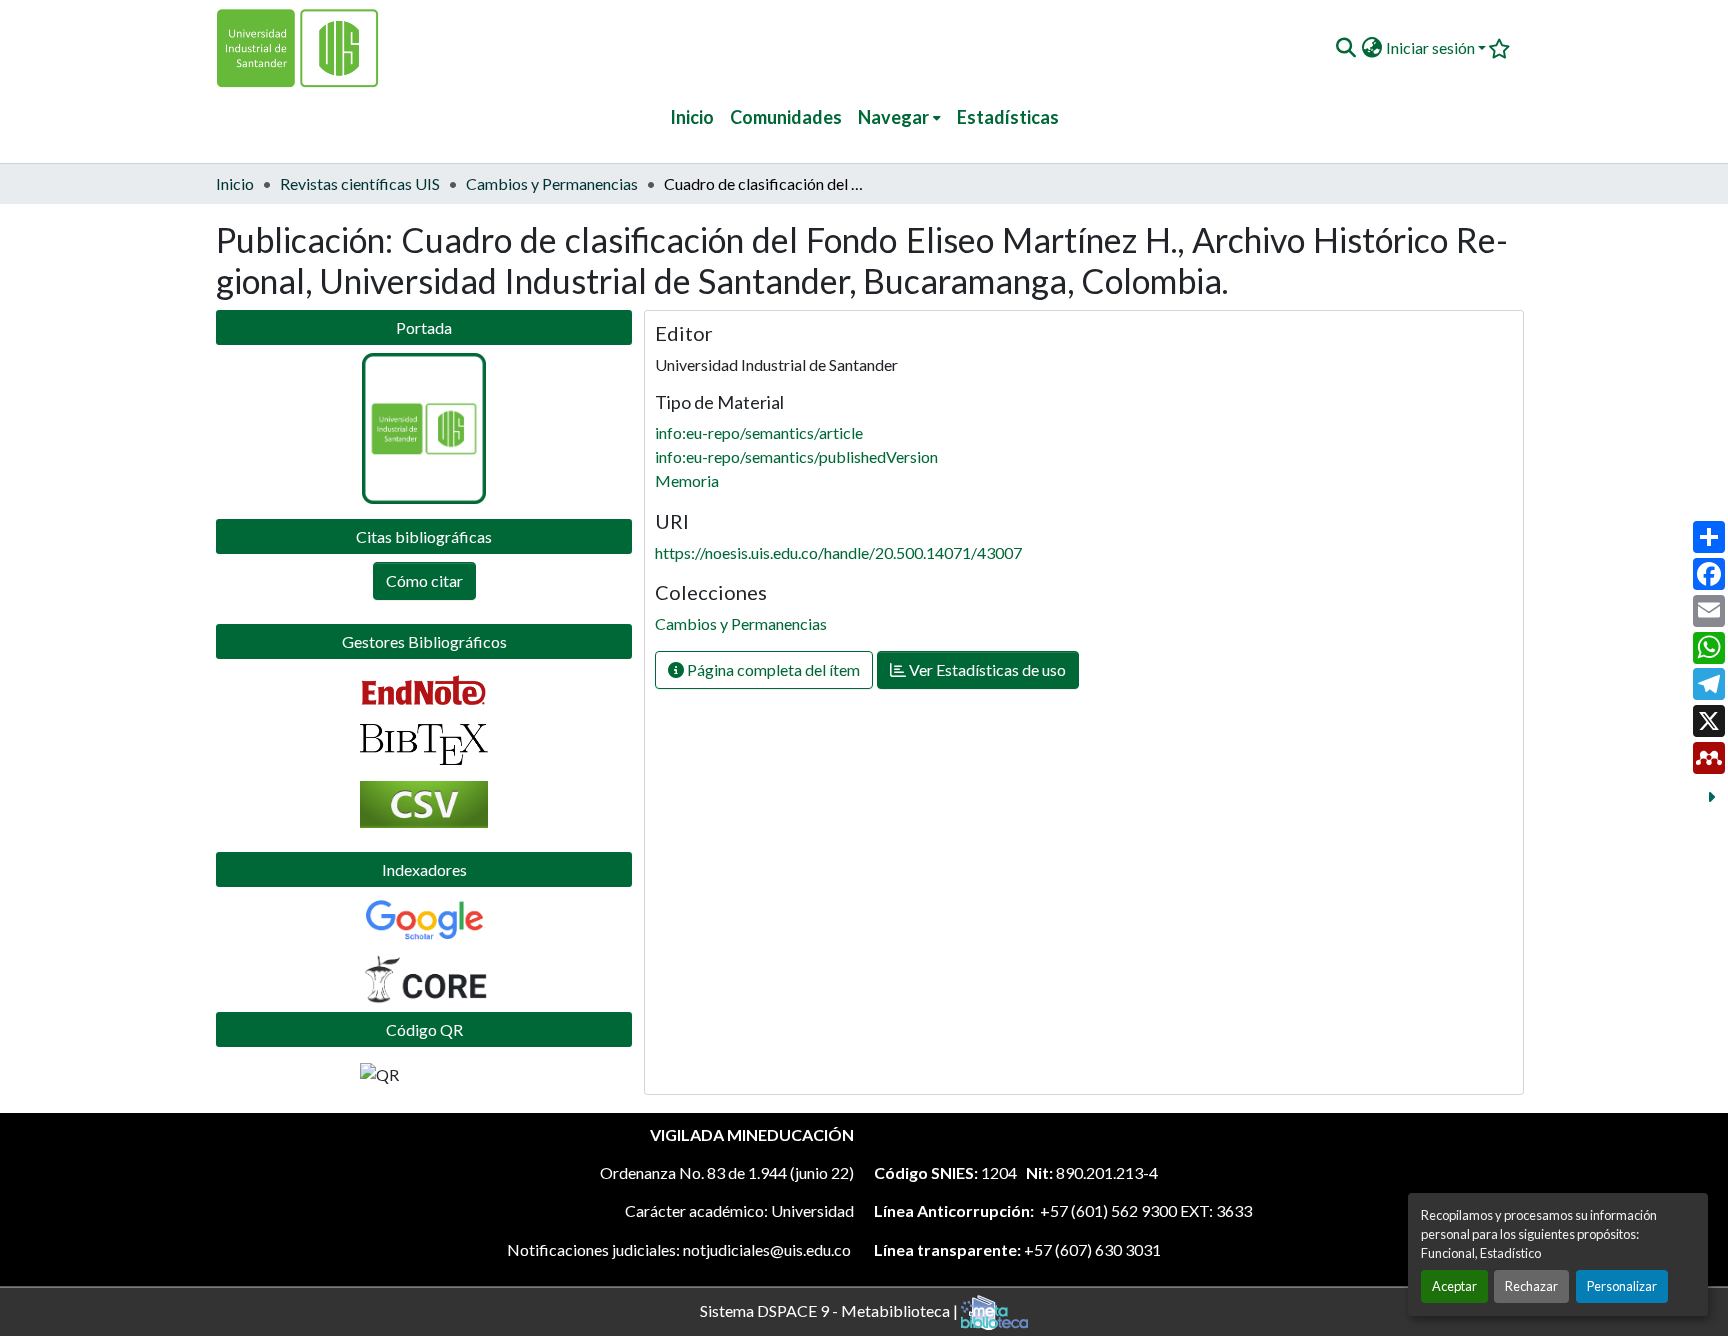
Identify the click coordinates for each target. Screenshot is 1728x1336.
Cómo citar (424, 580)
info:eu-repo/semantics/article (759, 432)
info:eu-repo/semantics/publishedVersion (796, 456)
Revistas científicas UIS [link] (360, 183)
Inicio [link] (235, 183)
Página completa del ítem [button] (772, 669)
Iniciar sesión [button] (1432, 47)
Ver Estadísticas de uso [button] (986, 669)
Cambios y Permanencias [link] (552, 183)
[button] (1345, 48)
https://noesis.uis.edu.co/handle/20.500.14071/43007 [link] (838, 552)
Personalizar (1622, 1286)
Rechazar (1531, 1286)
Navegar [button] (893, 117)
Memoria (687, 480)
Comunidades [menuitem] (786, 117)
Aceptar (1454, 1286)
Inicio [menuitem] (692, 117)
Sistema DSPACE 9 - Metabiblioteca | (830, 1309)
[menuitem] (899, 117)
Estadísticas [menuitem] (1008, 117)
